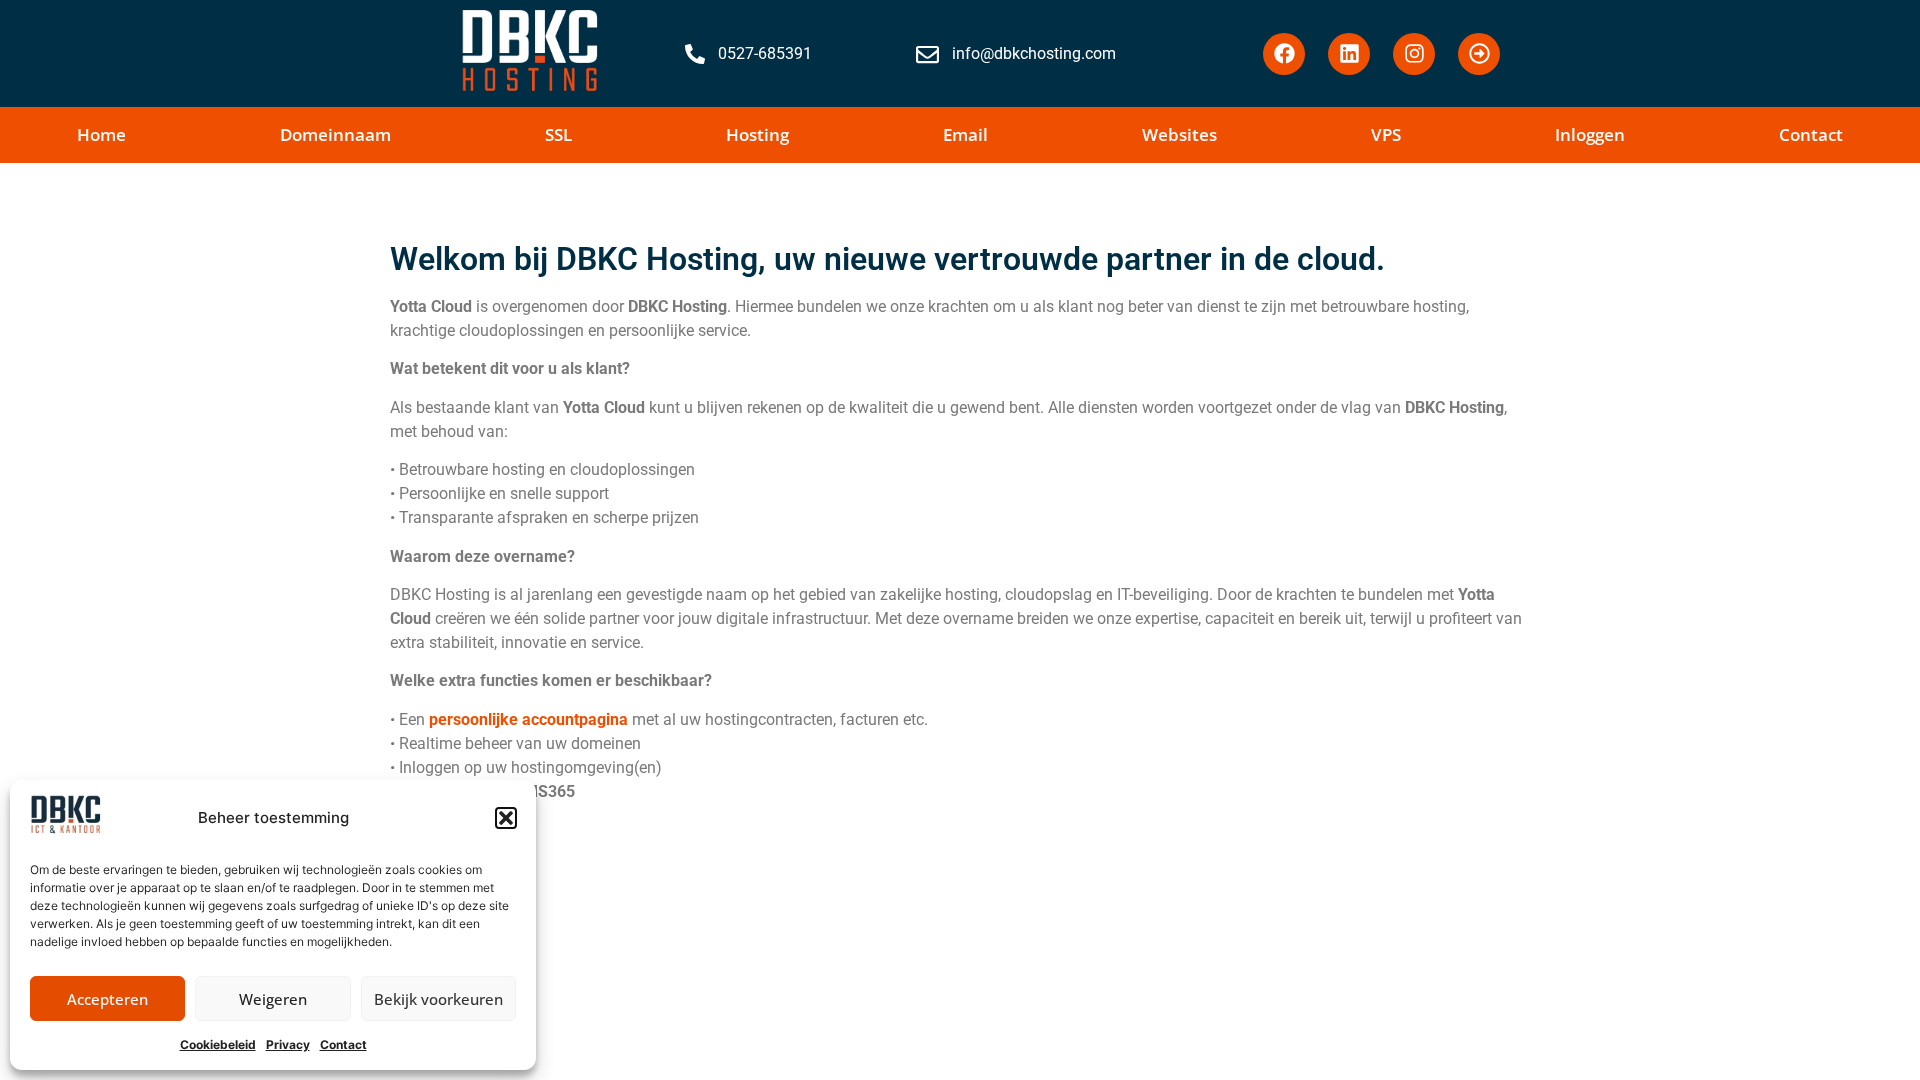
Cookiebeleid (218, 1044)
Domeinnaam (335, 134)
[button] (506, 818)
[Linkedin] (1349, 54)
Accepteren (107, 999)
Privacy (288, 1044)
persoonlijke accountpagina (528, 719)
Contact (343, 1044)
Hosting (757, 134)
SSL (558, 134)
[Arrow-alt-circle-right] (1479, 54)
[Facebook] (1284, 54)
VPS (1386, 134)
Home (101, 134)
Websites (1179, 134)
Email (965, 134)
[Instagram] (1414, 54)
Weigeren (273, 999)
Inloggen (1590, 134)
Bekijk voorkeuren (438, 999)
